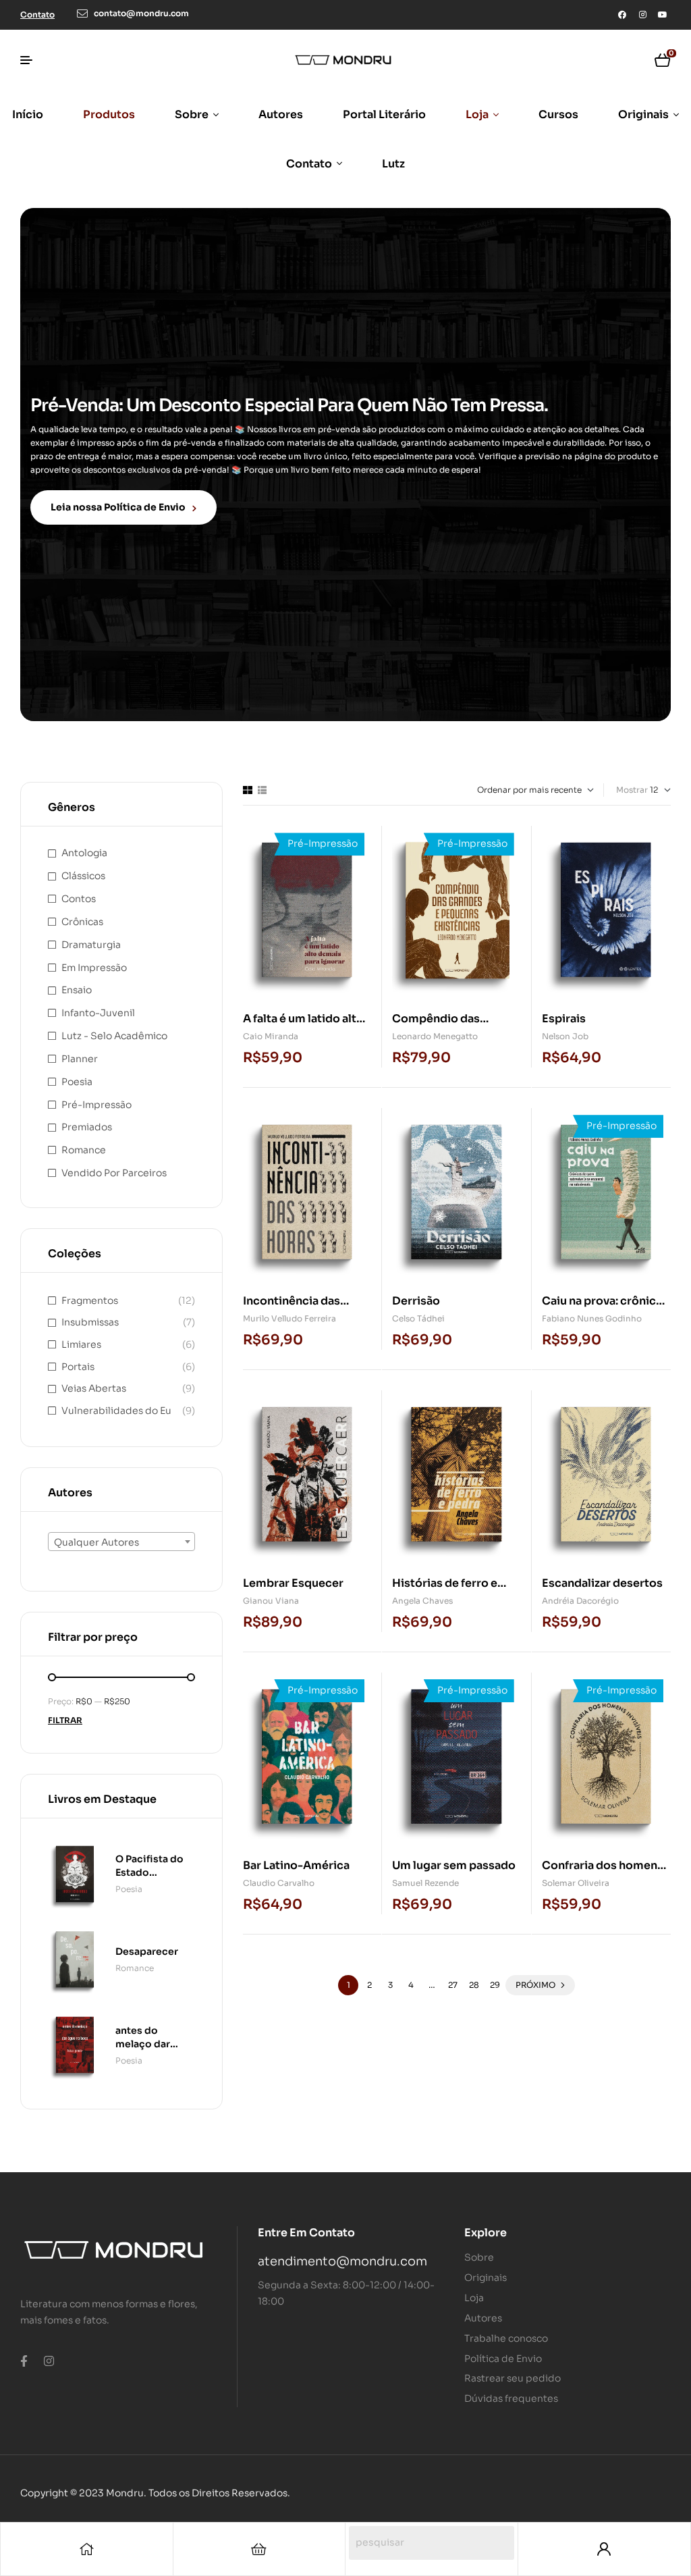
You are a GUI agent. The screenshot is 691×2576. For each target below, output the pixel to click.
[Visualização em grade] (248, 790)
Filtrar (65, 1720)
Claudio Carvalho (279, 1883)
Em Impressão (94, 968)
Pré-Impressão (96, 1105)
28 (474, 1985)
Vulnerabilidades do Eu (116, 1411)
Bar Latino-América (296, 1865)
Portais (78, 1367)
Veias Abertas (94, 1388)
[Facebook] (622, 15)
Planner (80, 1059)
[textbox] (121, 1542)
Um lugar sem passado (454, 1865)
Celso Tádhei (418, 1318)
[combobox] (121, 1542)
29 (495, 1985)
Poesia (77, 1082)
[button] (37, 15)
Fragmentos (90, 1300)
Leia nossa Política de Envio (118, 507)
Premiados (87, 1127)
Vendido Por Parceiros (114, 1173)
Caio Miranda (271, 1036)
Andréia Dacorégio (580, 1601)
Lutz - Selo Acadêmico (114, 1036)
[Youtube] (663, 15)
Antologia (84, 853)
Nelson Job (565, 1036)
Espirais (564, 1019)
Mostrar (632, 790)
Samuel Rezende (425, 1883)
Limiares (81, 1344)
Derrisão (416, 1301)
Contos (79, 899)
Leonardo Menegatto (435, 1036)
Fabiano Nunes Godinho (592, 1318)
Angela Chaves (422, 1601)
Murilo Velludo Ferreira (289, 1318)
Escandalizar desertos (602, 1583)
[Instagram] (642, 15)
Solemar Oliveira (576, 1883)
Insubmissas (90, 1322)
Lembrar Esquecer (293, 1583)
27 (453, 1985)
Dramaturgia (91, 945)
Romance (84, 1150)
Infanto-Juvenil (98, 1013)
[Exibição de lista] (262, 790)
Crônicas (82, 922)
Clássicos (83, 876)
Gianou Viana (271, 1601)
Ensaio (77, 990)
